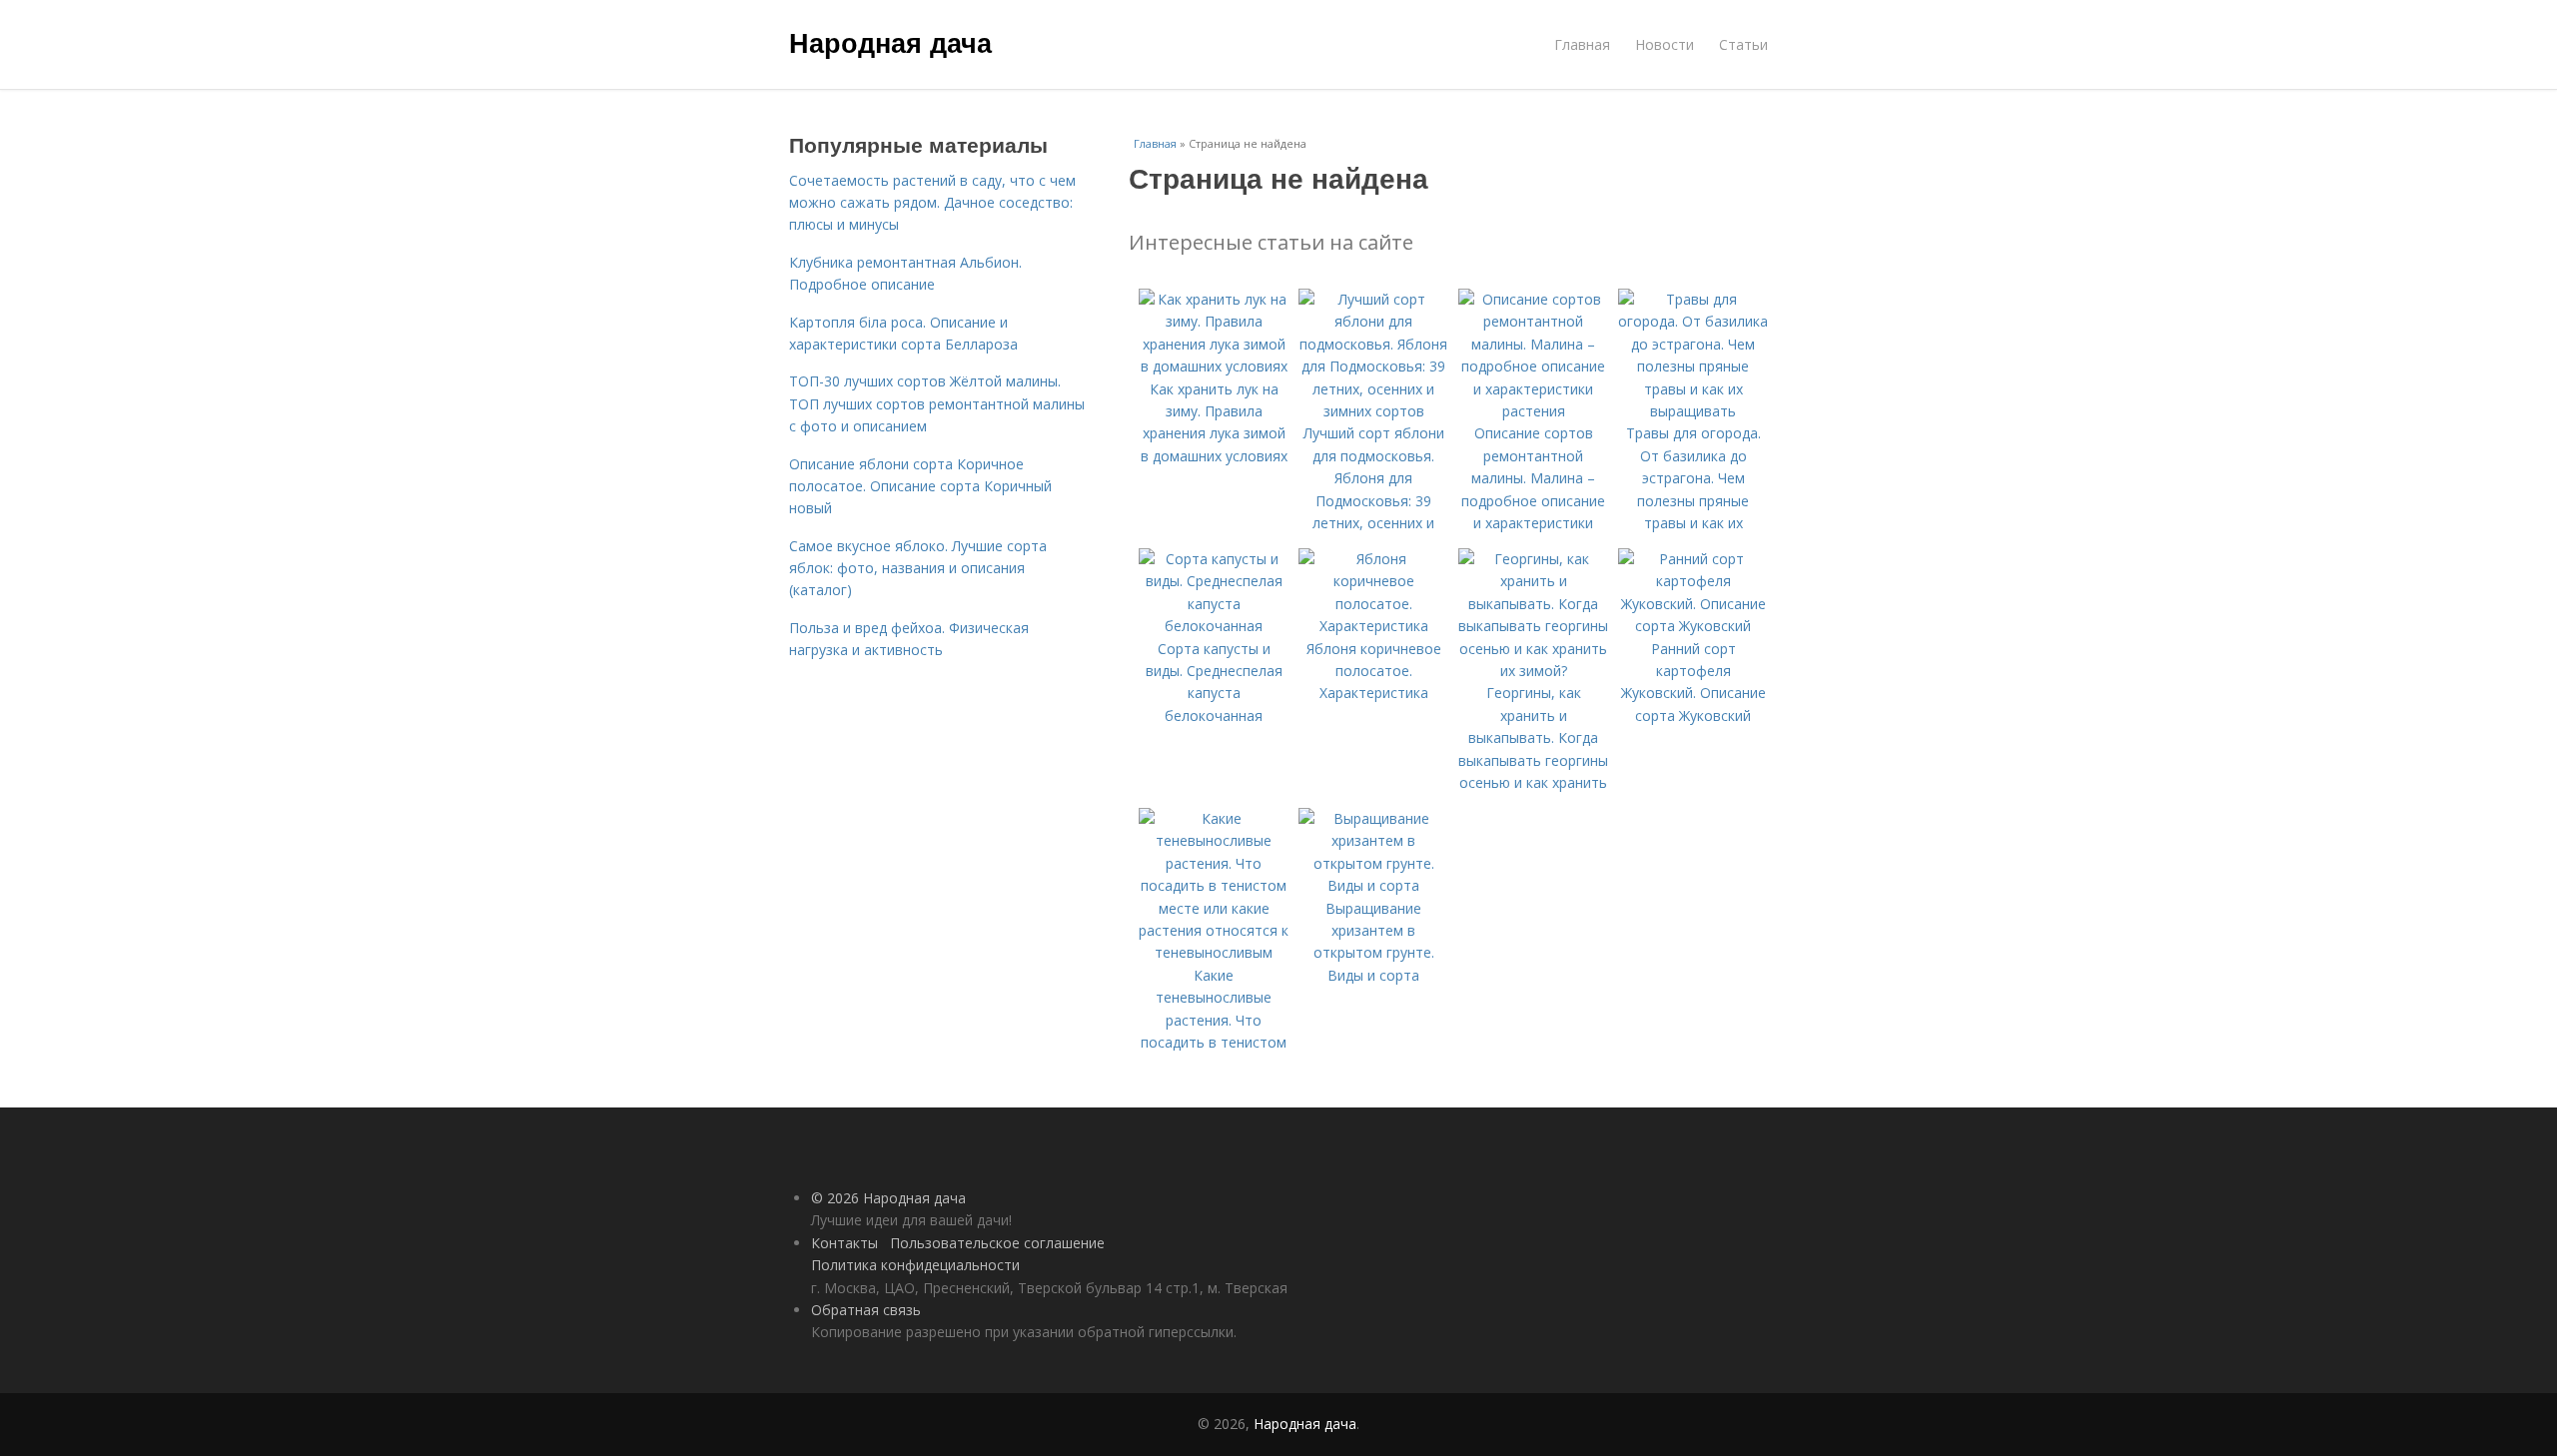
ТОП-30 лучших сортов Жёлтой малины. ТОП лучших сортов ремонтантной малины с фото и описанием (937, 403)
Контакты (845, 1243)
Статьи (1743, 44)
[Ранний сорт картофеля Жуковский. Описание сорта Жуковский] (1693, 626)
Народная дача (890, 42)
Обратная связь (866, 1310)
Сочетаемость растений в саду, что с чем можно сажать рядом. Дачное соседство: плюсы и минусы (932, 203)
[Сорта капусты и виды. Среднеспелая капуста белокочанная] (1214, 626)
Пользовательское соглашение (997, 1243)
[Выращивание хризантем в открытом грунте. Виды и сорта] (1373, 885)
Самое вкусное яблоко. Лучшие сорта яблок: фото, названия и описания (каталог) (918, 568)
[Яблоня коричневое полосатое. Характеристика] (1373, 626)
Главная (1582, 44)
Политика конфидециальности (915, 1265)
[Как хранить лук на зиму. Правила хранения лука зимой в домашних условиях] (1214, 366)
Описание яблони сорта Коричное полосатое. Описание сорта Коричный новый (920, 486)
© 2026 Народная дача (888, 1198)
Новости (1665, 44)
